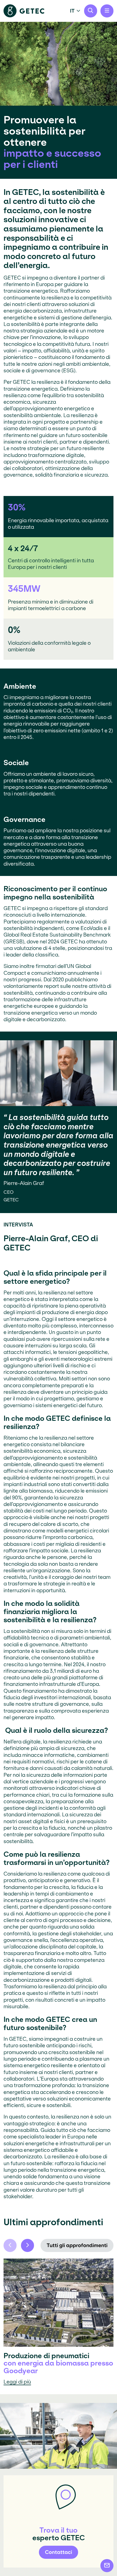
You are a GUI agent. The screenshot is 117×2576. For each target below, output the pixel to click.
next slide (27, 2245)
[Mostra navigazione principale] (107, 11)
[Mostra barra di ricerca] (91, 11)
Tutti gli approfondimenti (77, 2245)
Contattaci (59, 2552)
